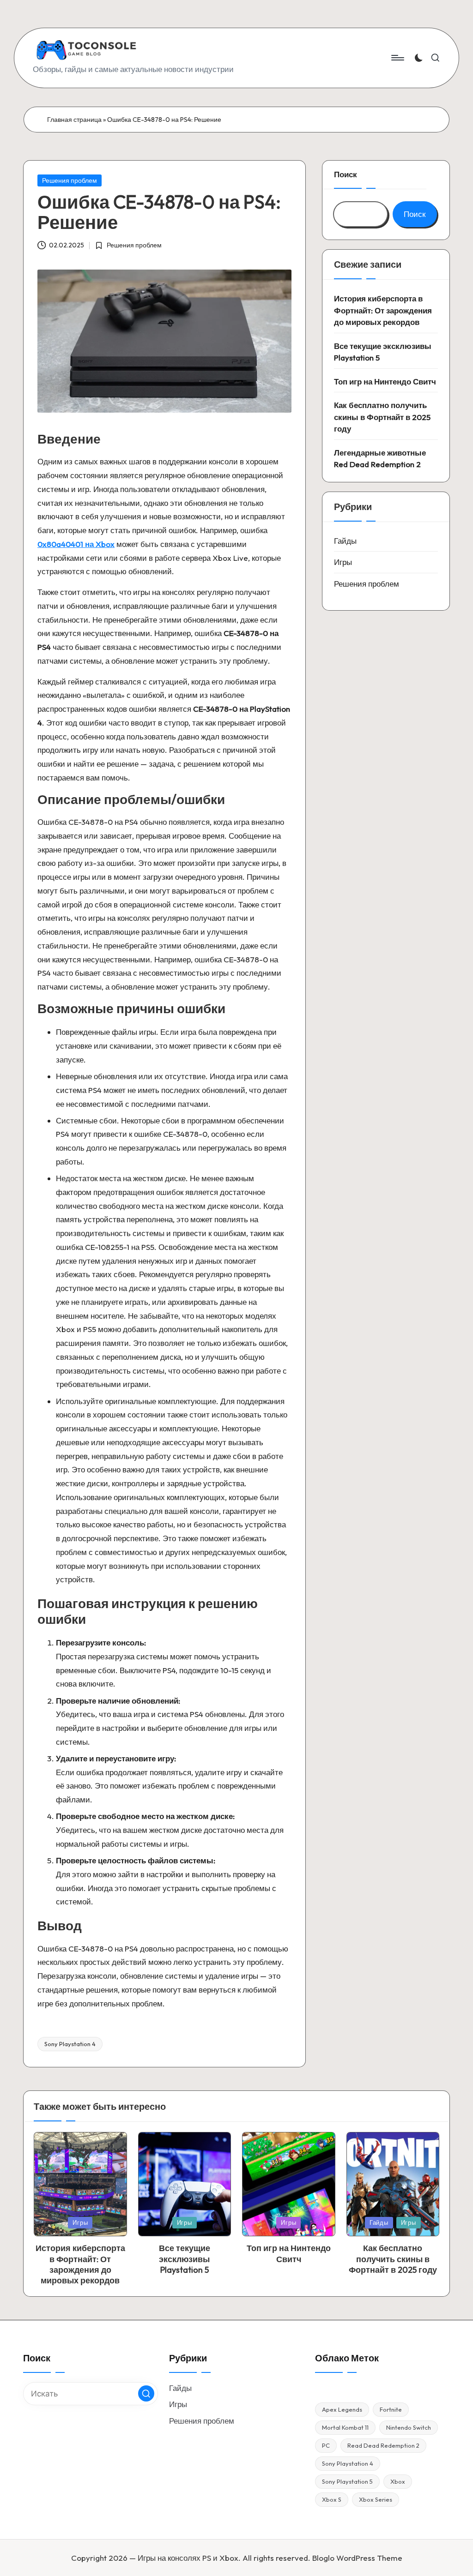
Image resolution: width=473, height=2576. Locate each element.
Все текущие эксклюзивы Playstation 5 (383, 352)
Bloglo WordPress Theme (357, 2558)
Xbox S (332, 2499)
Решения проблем (70, 180)
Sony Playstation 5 (347, 2481)
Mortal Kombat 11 (345, 2427)
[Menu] (397, 58)
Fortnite (391, 2409)
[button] (146, 2393)
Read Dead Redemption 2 (383, 2445)
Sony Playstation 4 (70, 2044)
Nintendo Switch (409, 2427)
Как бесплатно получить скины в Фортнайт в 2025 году (382, 417)
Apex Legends (342, 2409)
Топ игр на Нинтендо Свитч (385, 381)
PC (326, 2445)
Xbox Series (376, 2499)
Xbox (398, 2481)
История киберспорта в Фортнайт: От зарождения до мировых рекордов (383, 310)
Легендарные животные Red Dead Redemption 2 (380, 459)
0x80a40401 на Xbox (76, 544)
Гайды (345, 541)
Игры (343, 562)
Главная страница (74, 120)
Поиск (346, 174)
